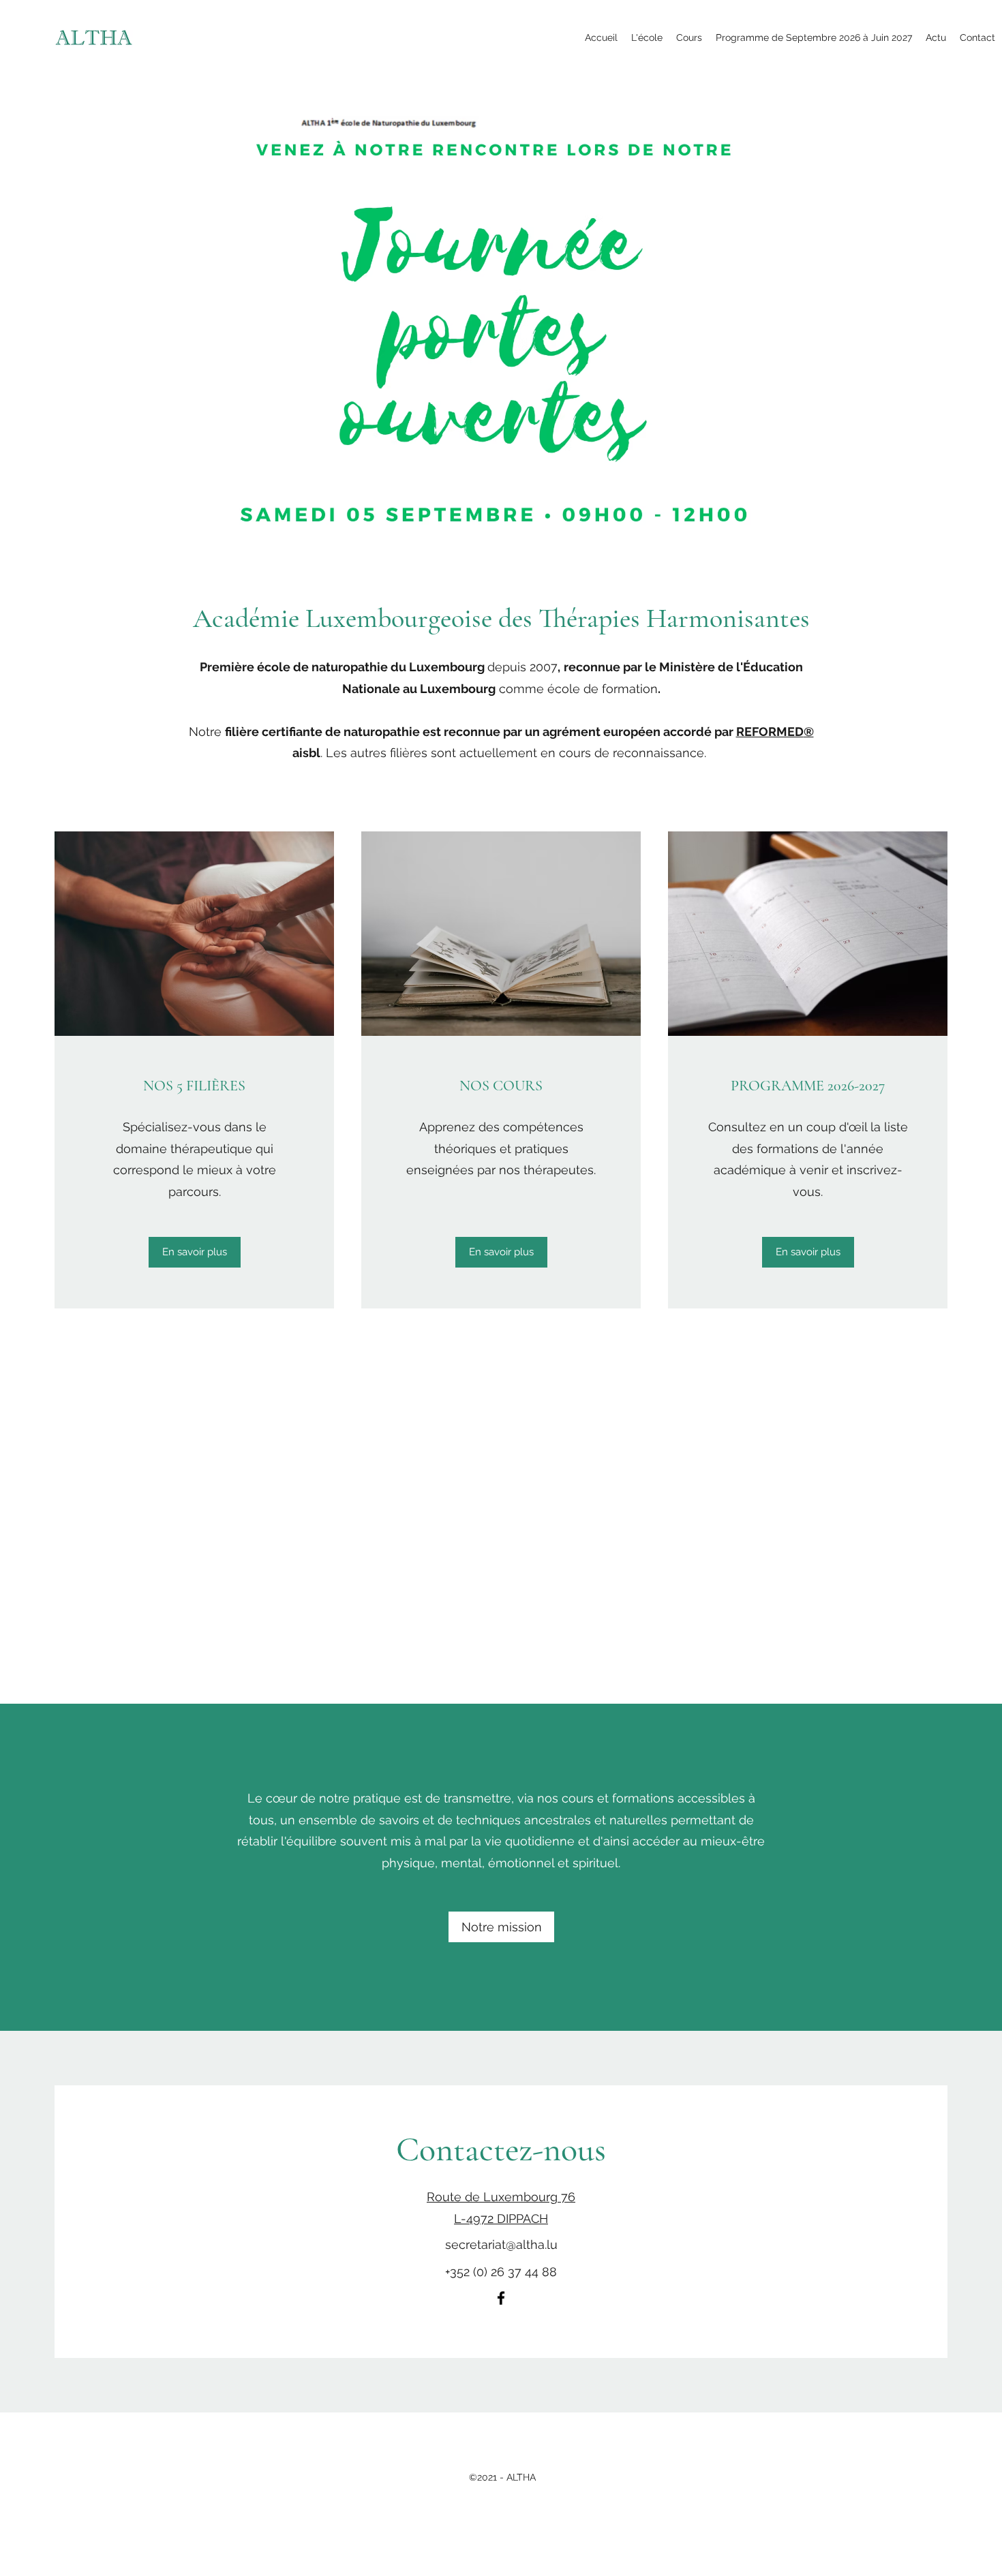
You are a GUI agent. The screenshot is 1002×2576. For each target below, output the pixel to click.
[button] (647, 37)
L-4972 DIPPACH (501, 2219)
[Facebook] (501, 2298)
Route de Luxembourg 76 (501, 2197)
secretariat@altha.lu (501, 2244)
